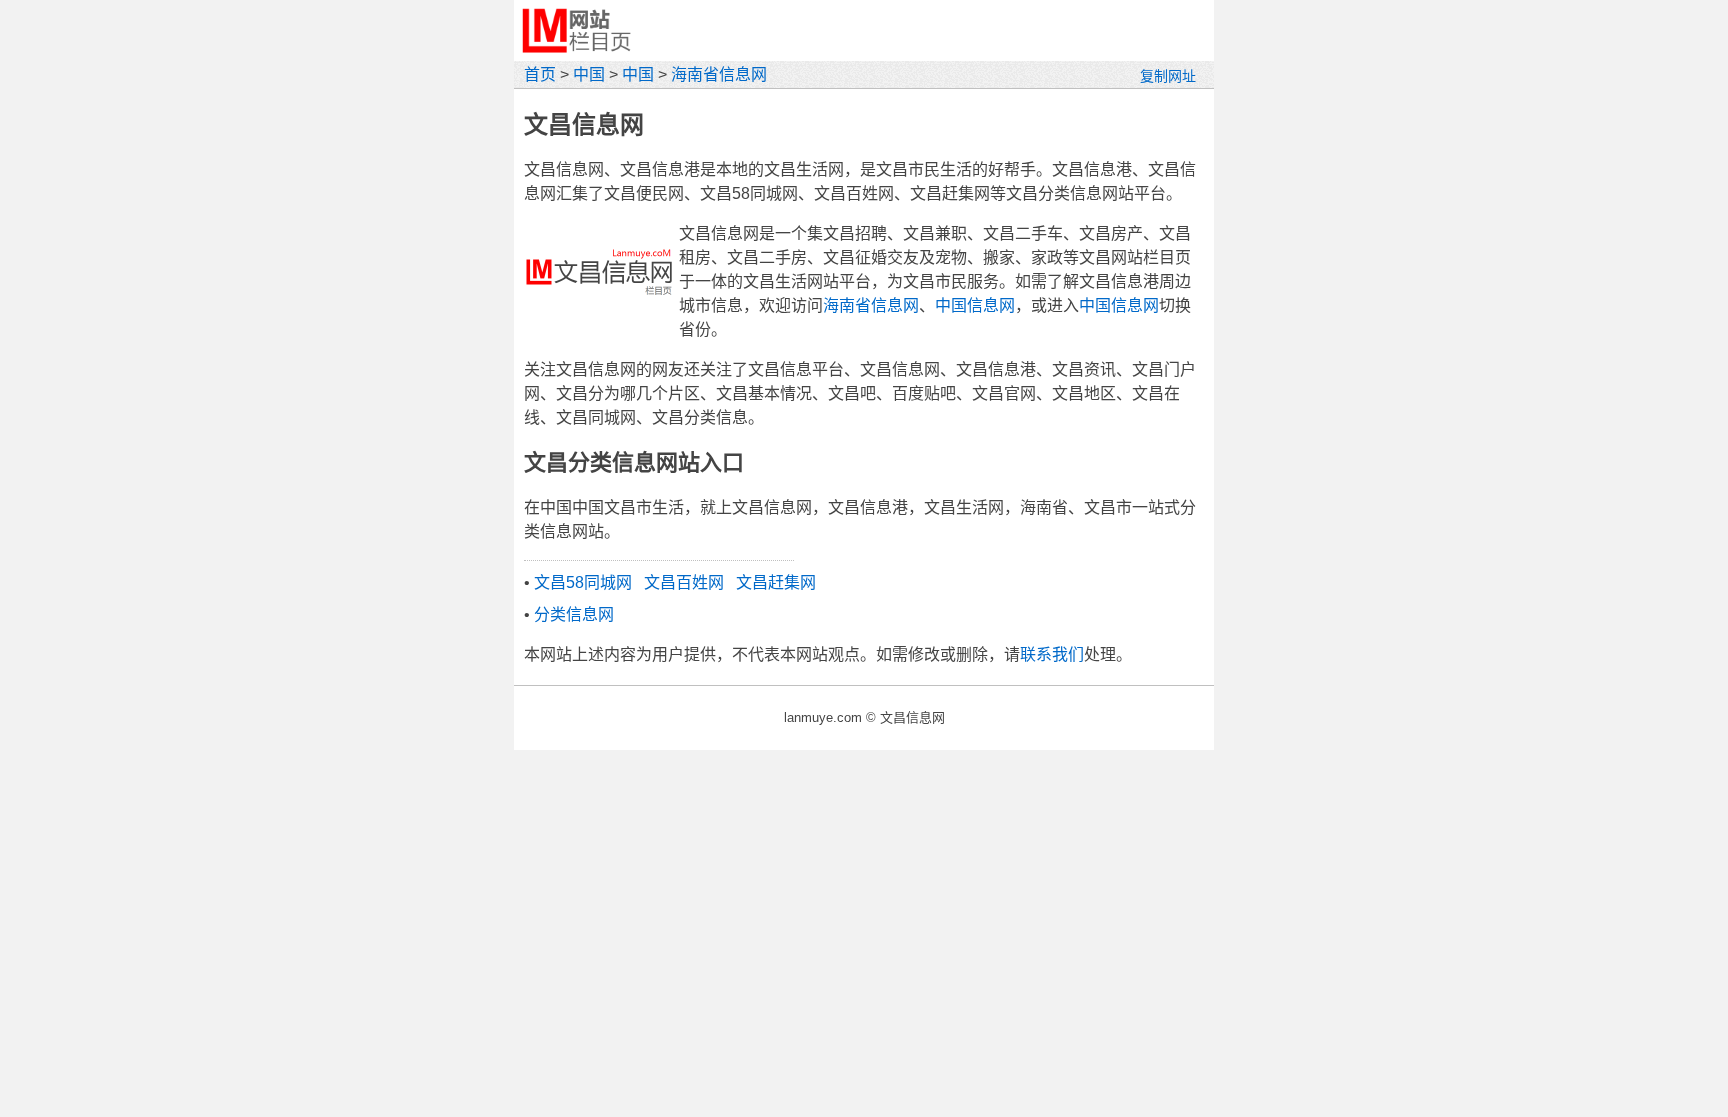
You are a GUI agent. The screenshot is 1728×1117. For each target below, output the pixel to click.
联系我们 (1052, 654)
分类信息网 (574, 614)
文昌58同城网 (583, 582)
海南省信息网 (719, 74)
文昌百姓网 (684, 582)
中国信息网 (975, 305)
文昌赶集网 (776, 582)
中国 (589, 74)
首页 (540, 74)
